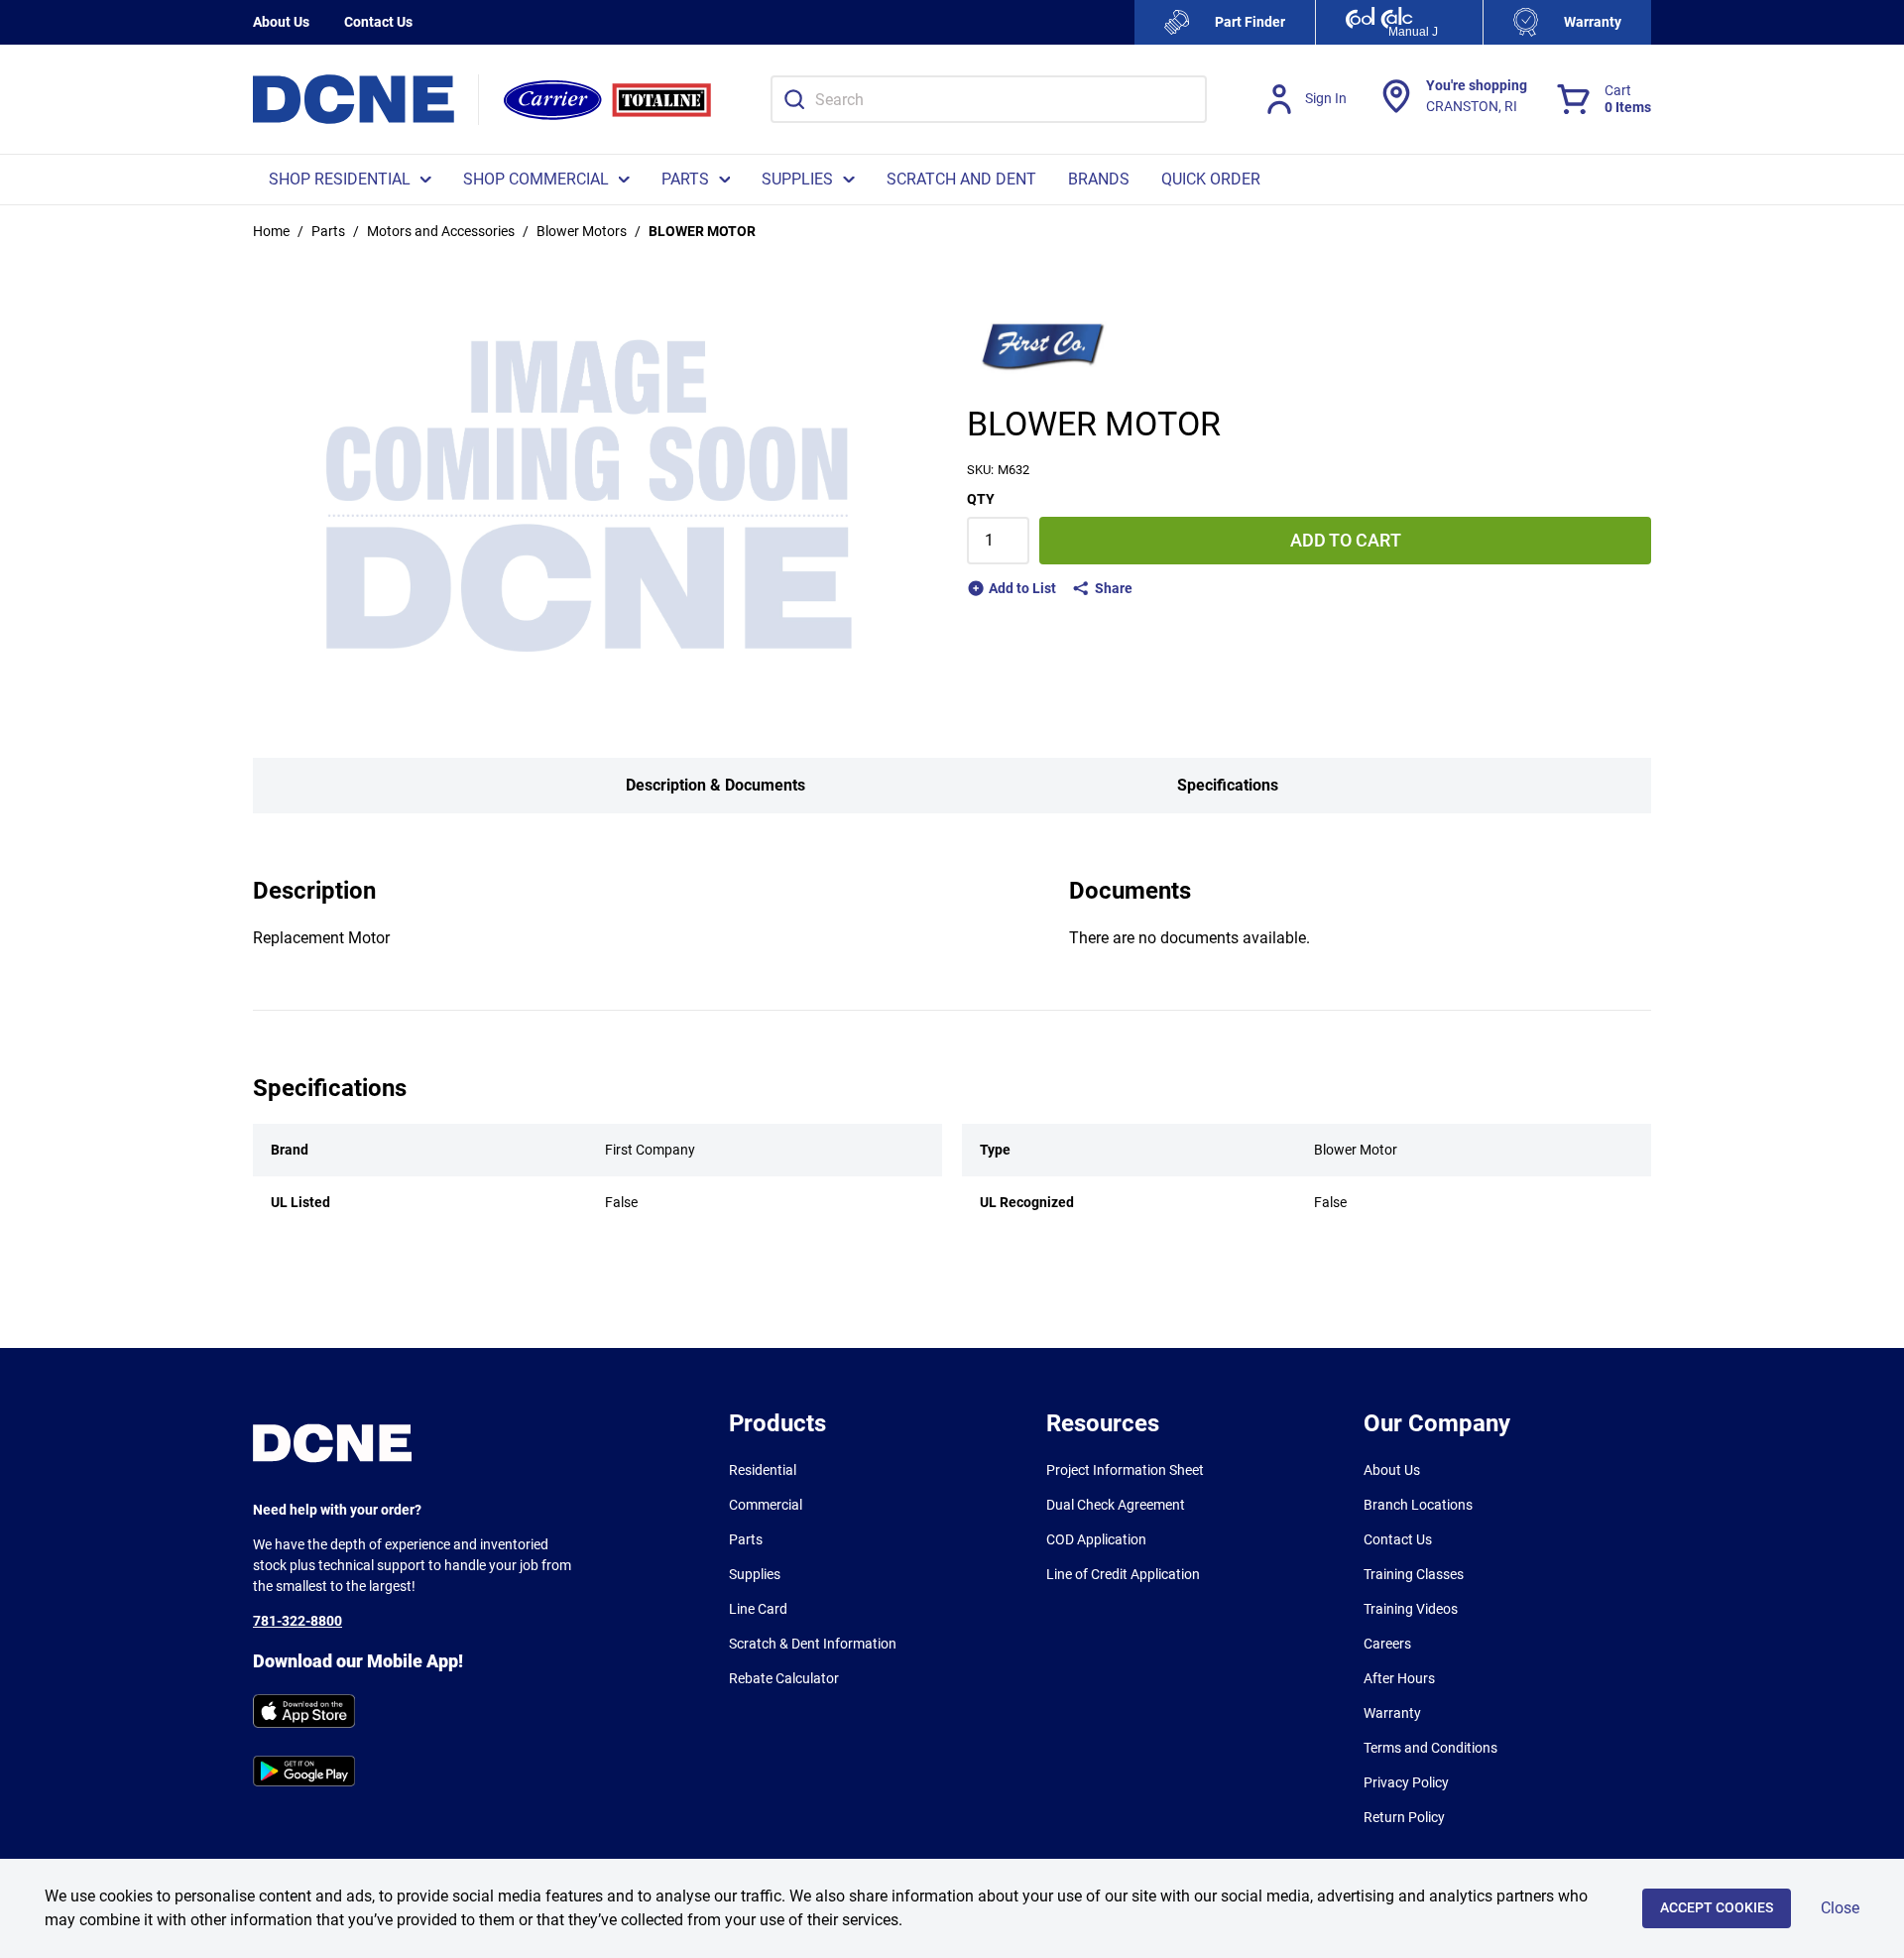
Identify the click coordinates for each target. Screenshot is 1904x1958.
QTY (981, 499)
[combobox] (989, 99)
